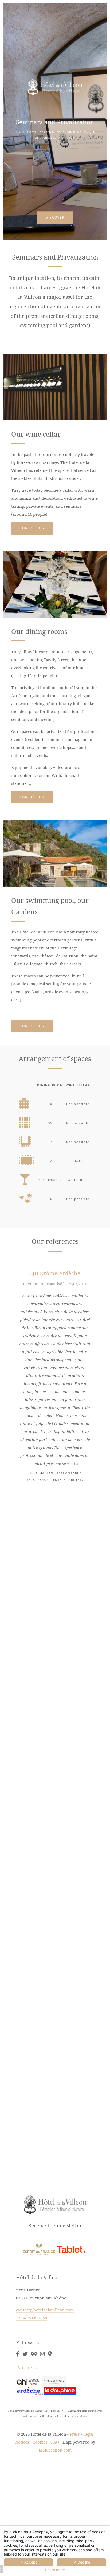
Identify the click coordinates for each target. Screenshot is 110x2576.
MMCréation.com (55, 2450)
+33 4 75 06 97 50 (32, 2318)
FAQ (55, 2442)
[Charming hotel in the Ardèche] (34, 2354)
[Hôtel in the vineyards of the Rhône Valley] (71, 2249)
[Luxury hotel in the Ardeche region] (39, 2249)
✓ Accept (28, 2562)
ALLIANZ (55, 1933)
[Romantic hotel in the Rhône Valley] (30, 2391)
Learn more (55, 2570)
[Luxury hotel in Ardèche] (42, 2354)
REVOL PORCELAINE (55, 1496)
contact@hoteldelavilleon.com (45, 2310)
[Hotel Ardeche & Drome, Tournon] (18, 2354)
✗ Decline (82, 2562)
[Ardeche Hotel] (54, 2381)
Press (75, 2434)
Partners (26, 2367)
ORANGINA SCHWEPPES (55, 1718)
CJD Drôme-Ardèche (55, 1273)
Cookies (40, 2442)
